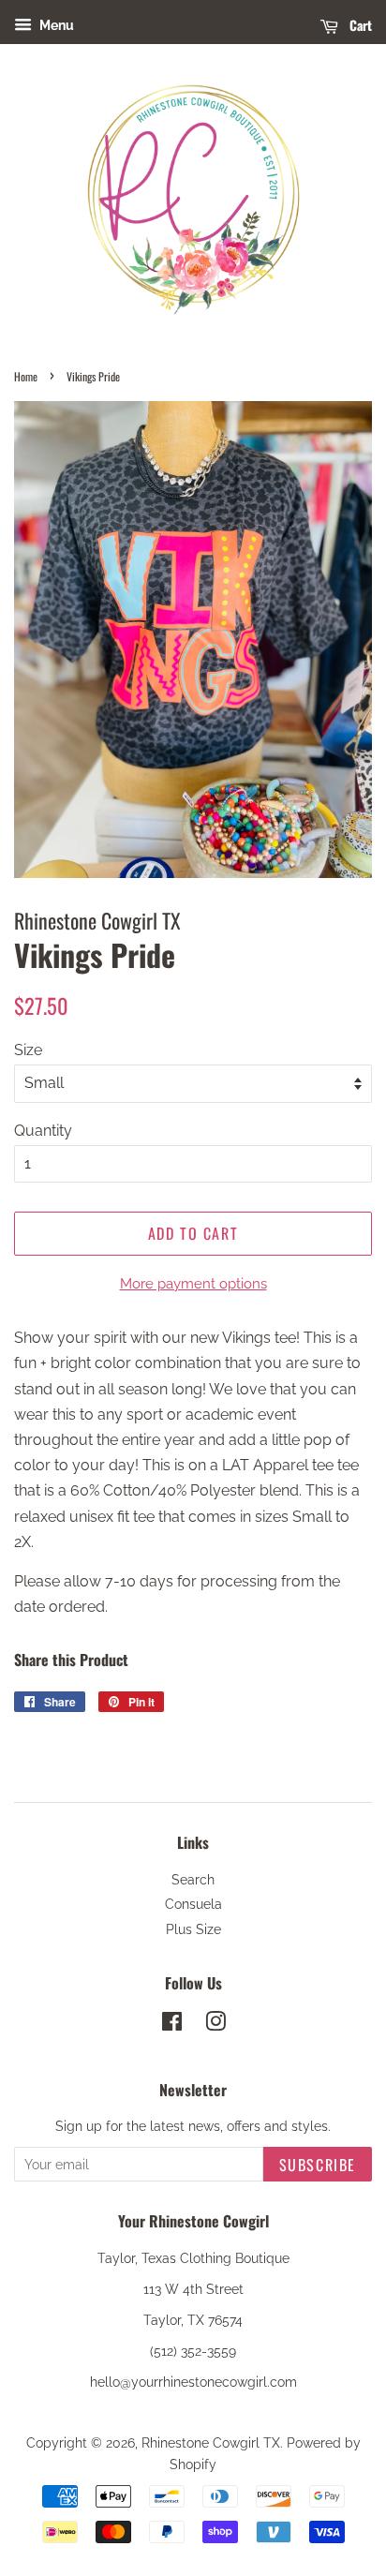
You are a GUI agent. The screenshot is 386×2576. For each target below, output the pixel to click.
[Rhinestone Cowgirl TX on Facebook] (172, 2025)
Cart (359, 25)
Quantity (43, 1131)
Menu (55, 25)
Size (28, 1050)
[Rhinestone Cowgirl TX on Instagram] (215, 2025)
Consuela (193, 1904)
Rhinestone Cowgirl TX (211, 2443)
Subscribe (318, 2165)
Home (26, 376)
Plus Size (193, 1929)
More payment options (193, 1284)
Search (193, 1880)
